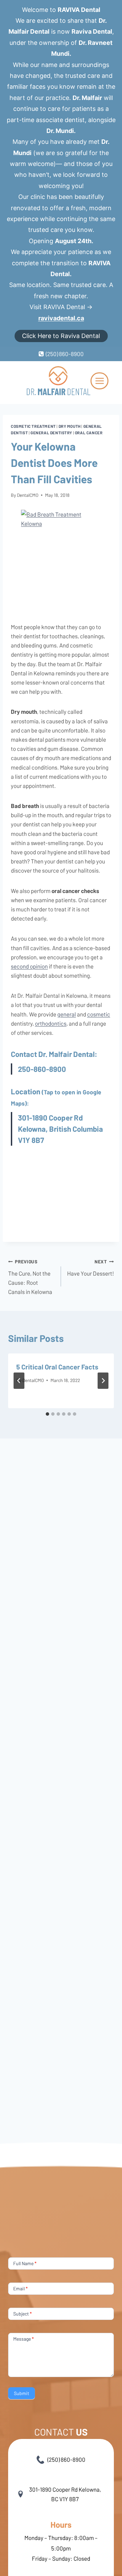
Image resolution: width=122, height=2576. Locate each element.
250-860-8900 (42, 1069)
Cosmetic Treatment (33, 426)
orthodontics (51, 1023)
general (67, 1014)
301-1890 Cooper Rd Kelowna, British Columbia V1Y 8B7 (60, 1129)
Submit (22, 2393)
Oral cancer (89, 433)
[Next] (103, 1381)
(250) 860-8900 (66, 2459)
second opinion (29, 966)
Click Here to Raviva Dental (61, 336)
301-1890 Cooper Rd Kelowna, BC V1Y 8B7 (65, 2494)
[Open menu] (99, 381)
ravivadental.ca (61, 318)
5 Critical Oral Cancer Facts (57, 1367)
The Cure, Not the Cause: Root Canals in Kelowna (30, 1277)
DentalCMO (28, 495)
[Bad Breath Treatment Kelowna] (61, 561)
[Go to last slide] (19, 1381)
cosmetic (99, 1014)
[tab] (47, 1414)
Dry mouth (70, 426)
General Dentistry (51, 433)
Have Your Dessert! (90, 1268)
